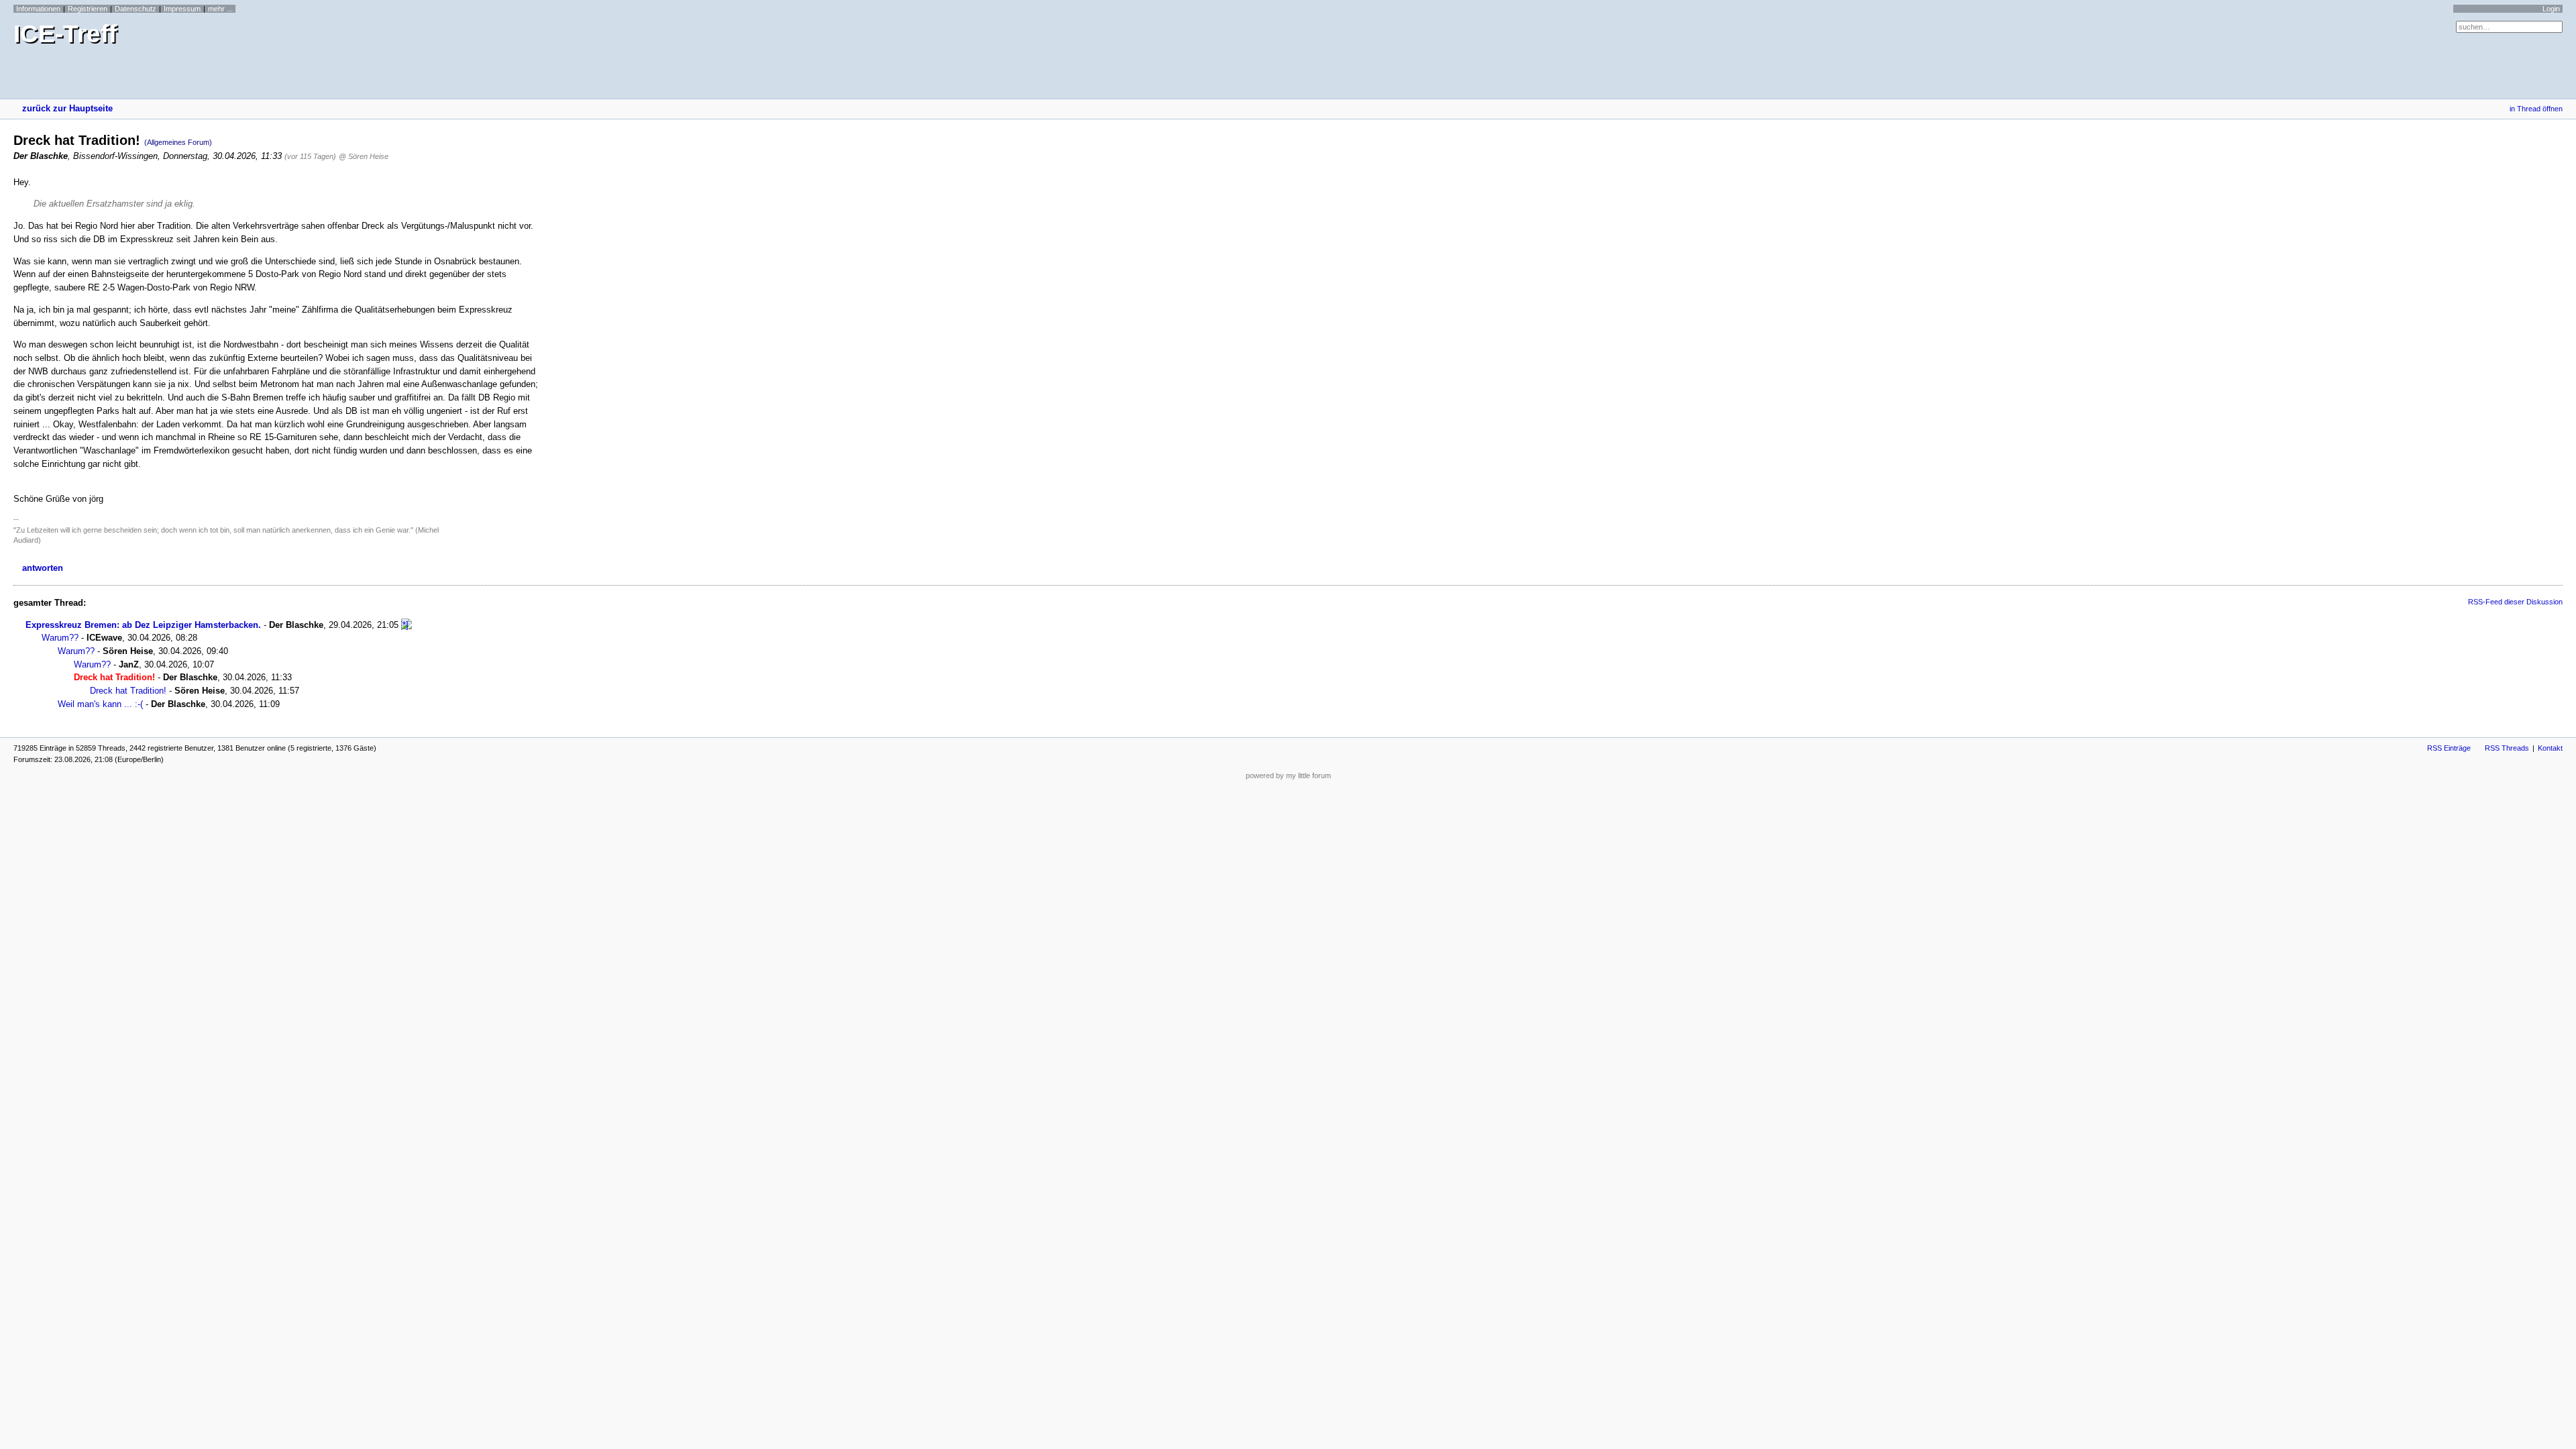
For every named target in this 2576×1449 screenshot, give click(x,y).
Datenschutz (136, 9)
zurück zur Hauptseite (67, 108)
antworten (43, 568)
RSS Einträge (2449, 748)
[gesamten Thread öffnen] (407, 625)
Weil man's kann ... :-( (100, 704)
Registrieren (88, 9)
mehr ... (220, 9)
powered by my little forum (1288, 775)
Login (2551, 9)
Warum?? (60, 638)
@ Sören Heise (364, 156)
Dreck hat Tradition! (128, 691)
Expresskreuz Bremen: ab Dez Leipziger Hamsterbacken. (143, 625)
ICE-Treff (65, 34)
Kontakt (2550, 748)
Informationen (38, 9)
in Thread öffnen (2536, 109)
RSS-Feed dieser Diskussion (2515, 602)
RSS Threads (2507, 748)
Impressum (182, 9)
